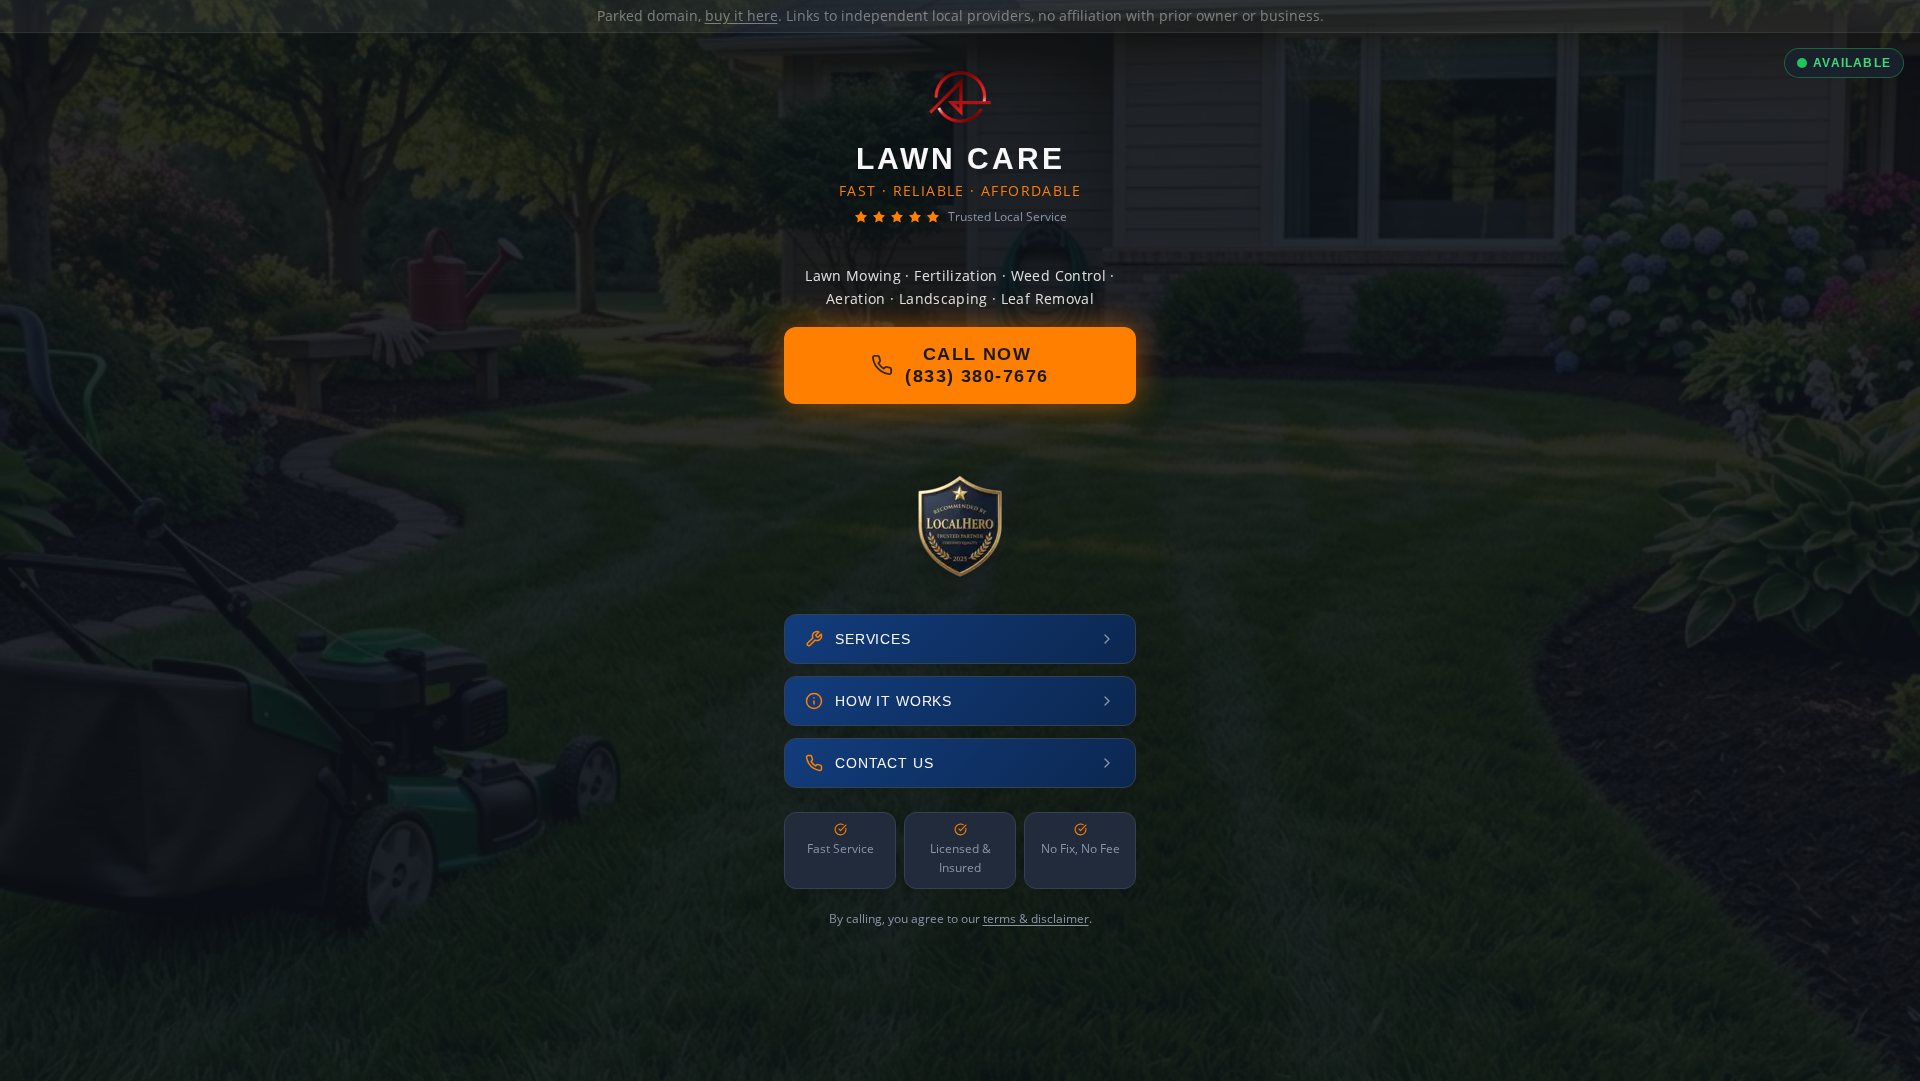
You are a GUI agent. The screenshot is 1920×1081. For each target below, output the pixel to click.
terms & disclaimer (1036, 918)
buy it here (741, 15)
